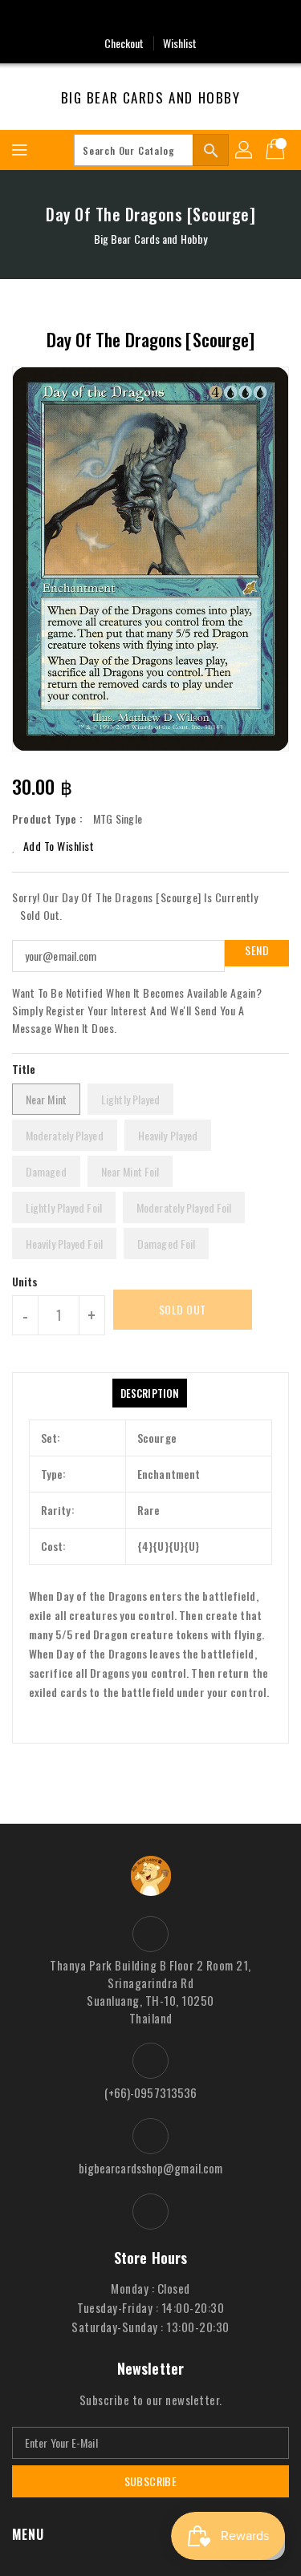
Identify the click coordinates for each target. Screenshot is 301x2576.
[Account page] (245, 150)
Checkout (124, 43)
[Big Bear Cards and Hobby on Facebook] (151, 18)
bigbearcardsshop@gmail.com (151, 2168)
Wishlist (180, 43)
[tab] (150, 1393)
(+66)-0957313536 (151, 2092)
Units (25, 1282)
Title (24, 1069)
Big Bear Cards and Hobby (151, 98)
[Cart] (277, 150)
